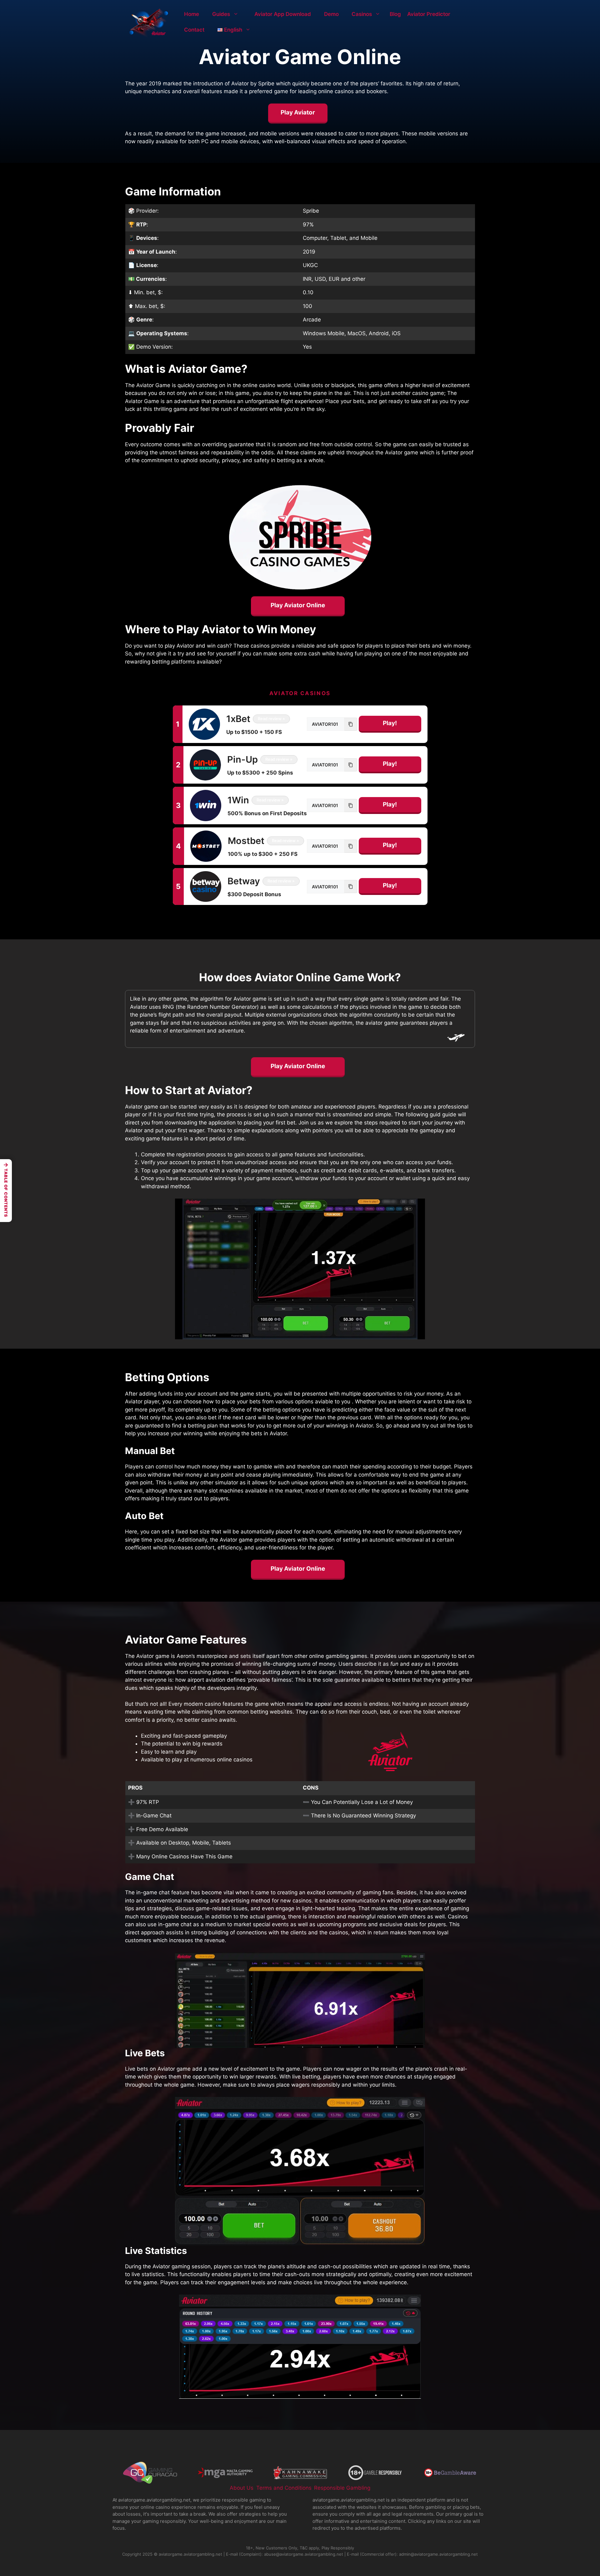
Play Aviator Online (298, 605)
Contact (194, 30)
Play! (390, 723)
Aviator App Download (283, 14)
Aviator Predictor (429, 14)
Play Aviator (298, 112)
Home (192, 14)
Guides (221, 14)
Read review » (271, 719)
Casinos (362, 14)
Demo (331, 14)
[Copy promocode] (351, 724)
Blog (395, 14)
